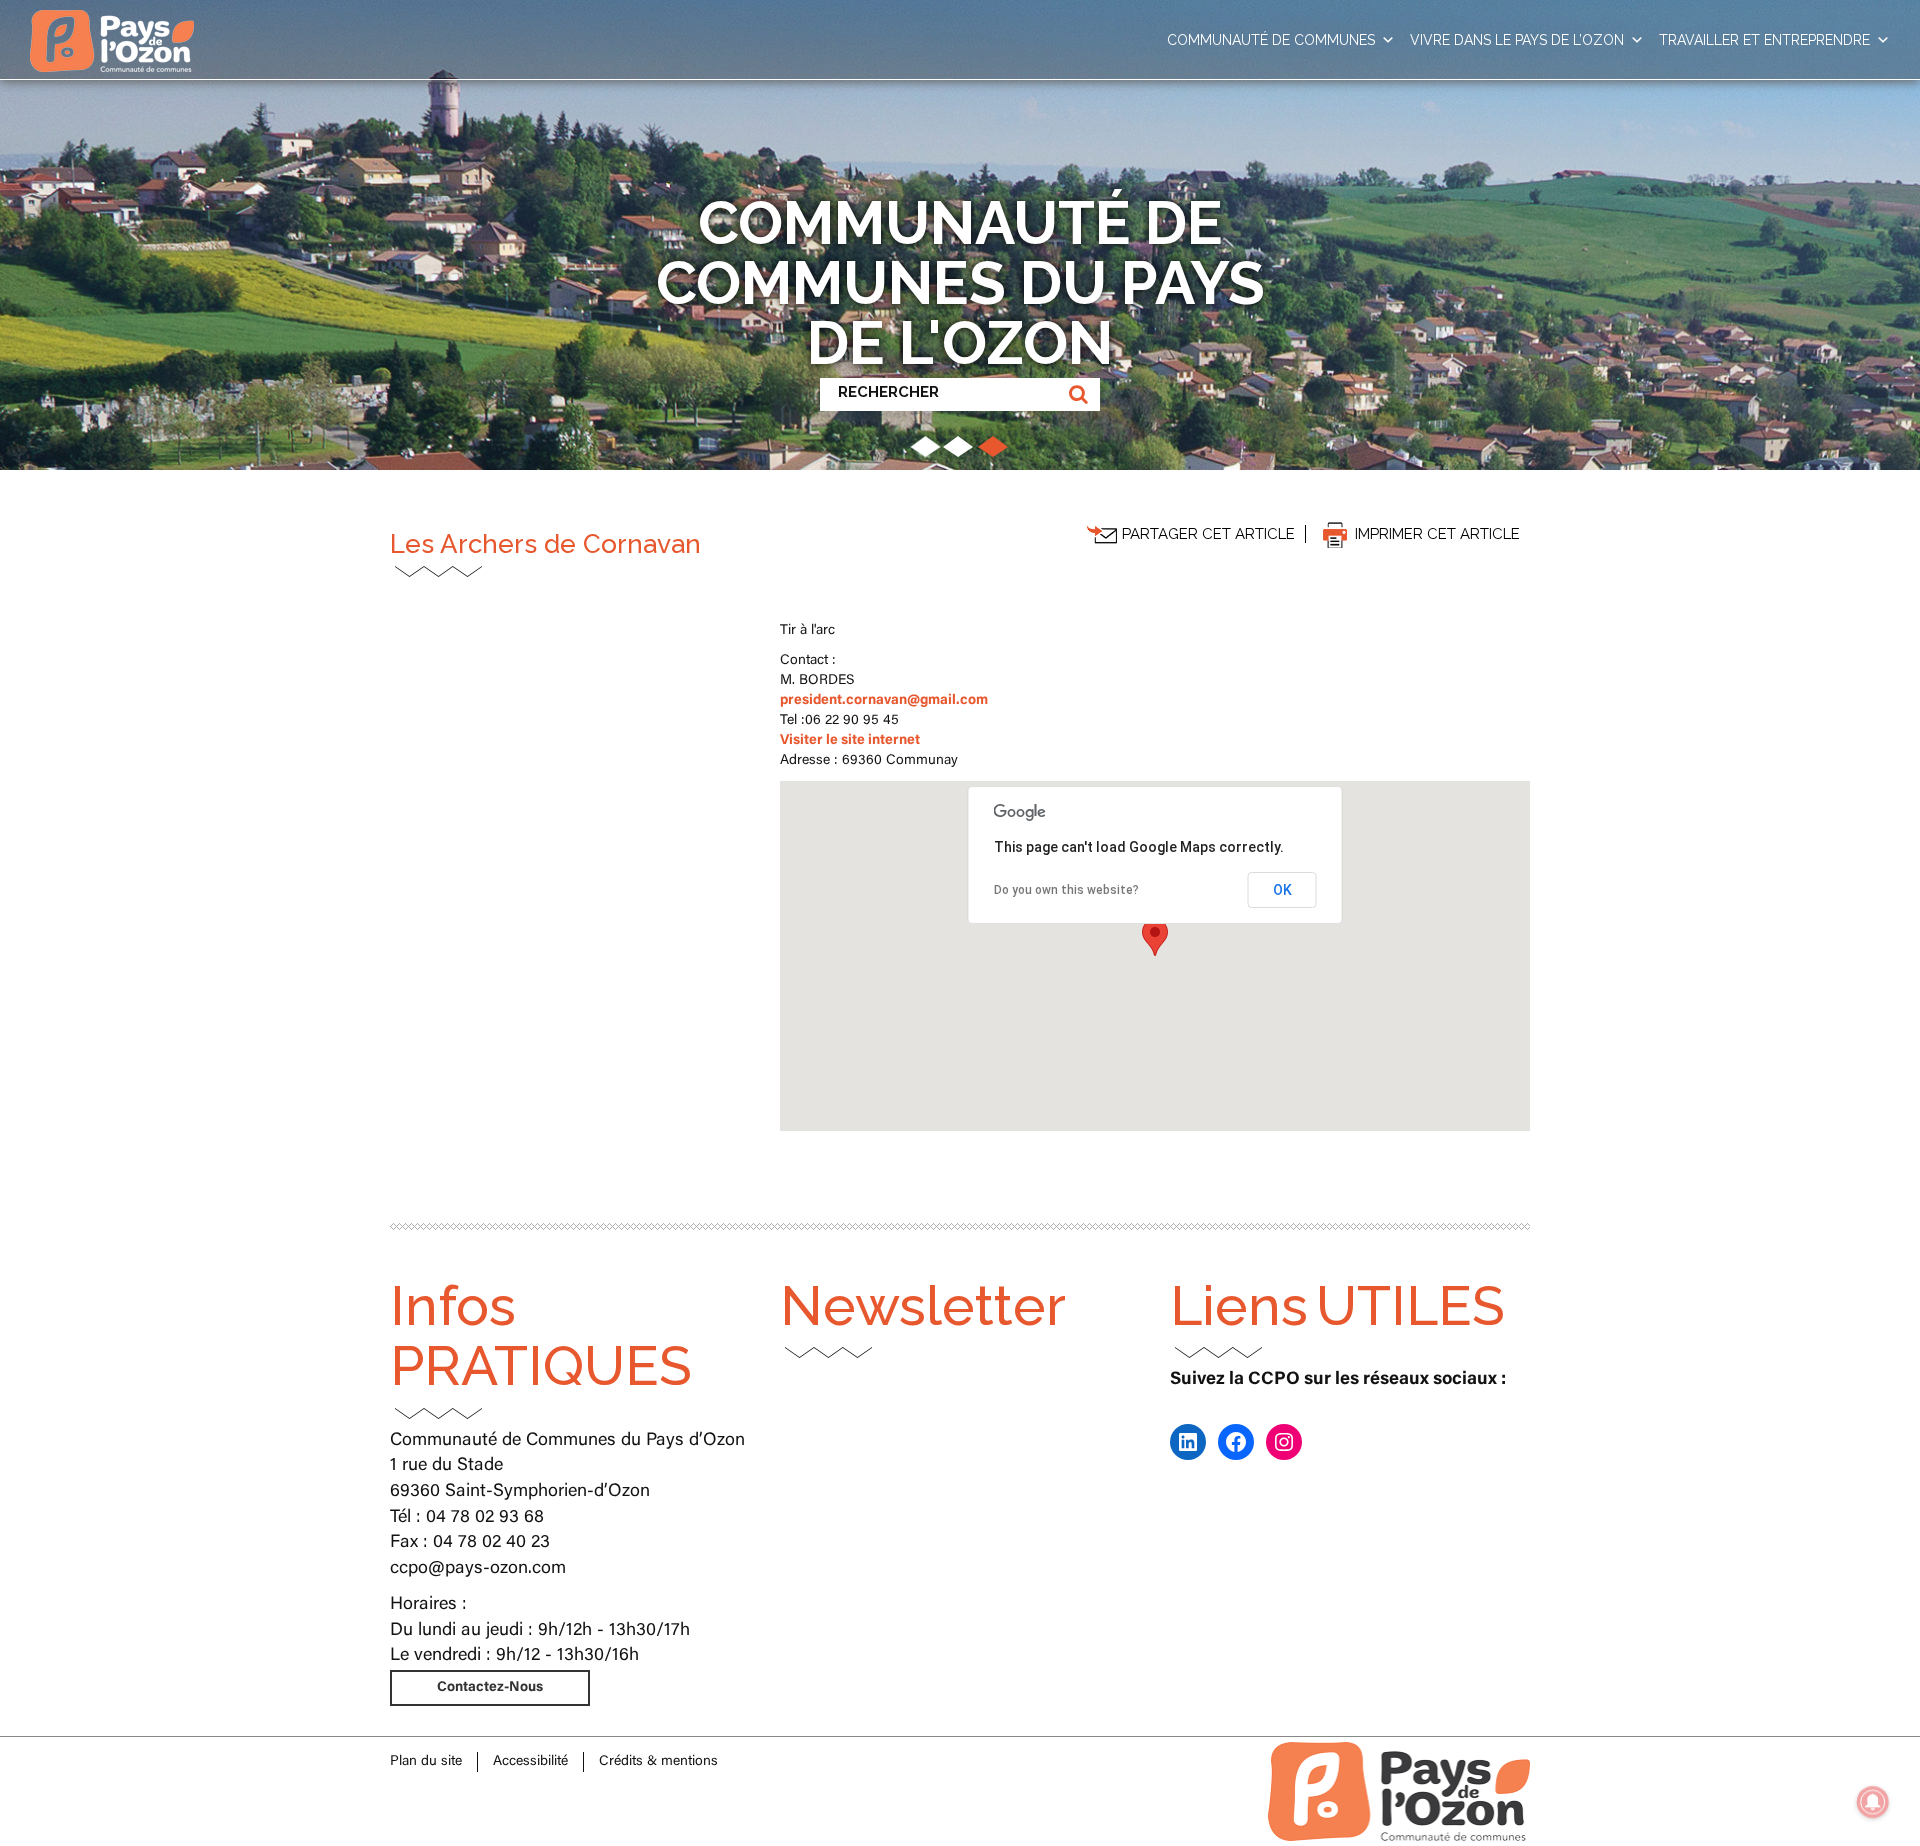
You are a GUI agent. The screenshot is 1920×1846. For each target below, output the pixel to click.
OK (1282, 890)
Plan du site (426, 1762)
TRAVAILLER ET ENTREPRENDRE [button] (1764, 40)
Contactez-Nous (490, 1688)
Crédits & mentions (658, 1762)
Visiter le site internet (850, 741)
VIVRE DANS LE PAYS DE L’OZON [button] (1517, 40)
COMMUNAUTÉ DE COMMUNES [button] (1271, 40)
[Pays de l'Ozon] (112, 25)
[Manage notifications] (1873, 1802)
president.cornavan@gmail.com (884, 701)
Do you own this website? (1066, 890)
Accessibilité (530, 1762)
